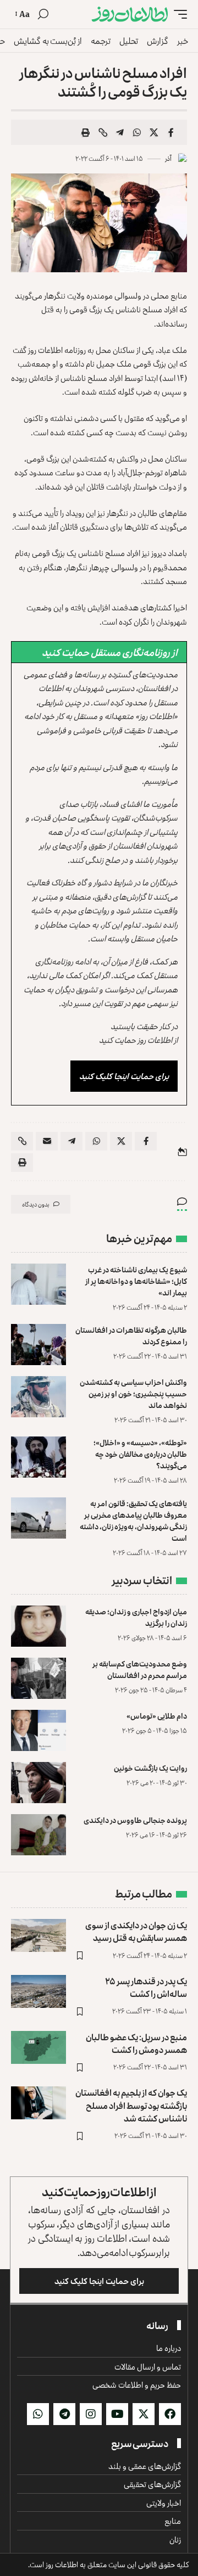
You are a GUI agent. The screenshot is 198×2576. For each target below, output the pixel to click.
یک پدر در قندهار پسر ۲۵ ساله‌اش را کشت (146, 1987)
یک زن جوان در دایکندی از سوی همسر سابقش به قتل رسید (136, 1931)
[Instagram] (91, 2414)
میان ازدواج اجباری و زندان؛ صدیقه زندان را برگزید (136, 1617)
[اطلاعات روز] (130, 14)
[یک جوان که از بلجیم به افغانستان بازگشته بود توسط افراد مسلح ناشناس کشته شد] (38, 2103)
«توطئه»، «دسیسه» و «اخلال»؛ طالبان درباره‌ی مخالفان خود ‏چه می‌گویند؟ (140, 1454)
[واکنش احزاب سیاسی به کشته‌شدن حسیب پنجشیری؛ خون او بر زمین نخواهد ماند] (38, 1397)
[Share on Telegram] (120, 132)
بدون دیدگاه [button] (36, 1204)
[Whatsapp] (38, 2414)
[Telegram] (64, 2414)
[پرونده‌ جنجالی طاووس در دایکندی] (38, 1835)
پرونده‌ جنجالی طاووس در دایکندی (135, 1820)
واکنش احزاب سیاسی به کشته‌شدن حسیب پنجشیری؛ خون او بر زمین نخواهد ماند (133, 1393)
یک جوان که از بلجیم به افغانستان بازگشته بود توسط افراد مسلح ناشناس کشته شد (131, 2105)
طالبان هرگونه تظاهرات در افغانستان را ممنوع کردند (131, 1335)
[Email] (47, 1141)
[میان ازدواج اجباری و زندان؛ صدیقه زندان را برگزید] (38, 1626)
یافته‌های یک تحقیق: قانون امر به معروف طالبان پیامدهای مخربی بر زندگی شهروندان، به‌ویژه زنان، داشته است (133, 1520)
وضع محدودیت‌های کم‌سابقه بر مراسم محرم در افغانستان (140, 1669)
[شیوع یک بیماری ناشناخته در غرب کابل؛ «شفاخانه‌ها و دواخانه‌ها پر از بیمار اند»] (38, 1284)
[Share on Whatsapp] (137, 132)
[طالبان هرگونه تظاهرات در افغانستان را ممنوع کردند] (38, 1345)
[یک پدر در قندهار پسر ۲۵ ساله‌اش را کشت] (38, 1991)
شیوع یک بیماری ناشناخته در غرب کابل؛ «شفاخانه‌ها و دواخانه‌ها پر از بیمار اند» (136, 1281)
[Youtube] (117, 2414)
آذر (168, 158)
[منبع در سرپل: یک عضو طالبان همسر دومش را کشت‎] (38, 2047)
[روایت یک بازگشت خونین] (38, 1783)
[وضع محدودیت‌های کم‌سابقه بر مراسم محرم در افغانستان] (38, 1678)
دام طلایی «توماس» (157, 1716)
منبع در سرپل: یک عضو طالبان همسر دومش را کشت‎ (136, 2043)
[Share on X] (154, 132)
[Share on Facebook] (171, 132)
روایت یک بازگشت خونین (150, 1768)
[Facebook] (170, 2414)
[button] (178, 14)
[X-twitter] (144, 2414)
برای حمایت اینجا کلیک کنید (124, 1076)
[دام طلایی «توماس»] (38, 1730)
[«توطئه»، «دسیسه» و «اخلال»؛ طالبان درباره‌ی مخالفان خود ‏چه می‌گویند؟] (38, 1457)
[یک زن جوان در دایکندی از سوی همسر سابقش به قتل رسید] (38, 1935)
